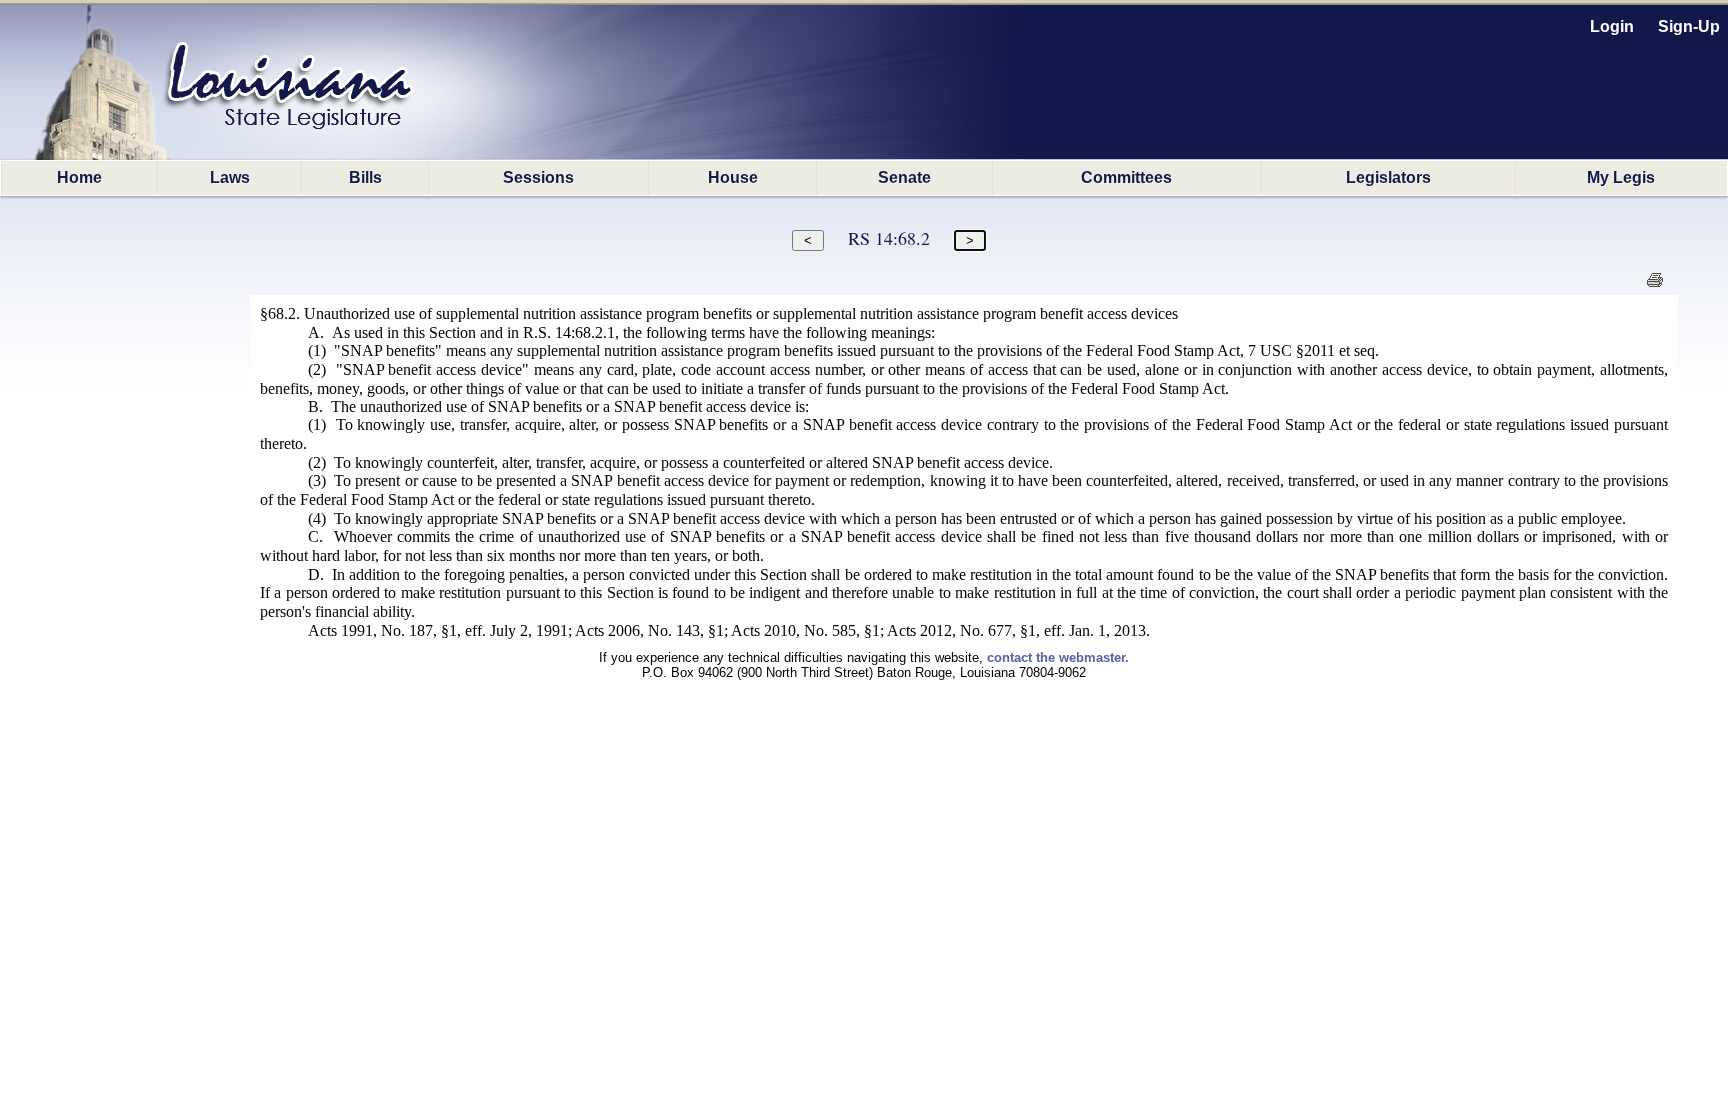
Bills (365, 177)
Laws (230, 177)
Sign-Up (1689, 26)
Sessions (538, 177)
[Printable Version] (1654, 285)
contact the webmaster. (1058, 657)
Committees (1126, 177)
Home (79, 177)
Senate (904, 177)
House (733, 177)
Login (1612, 26)
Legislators (1388, 177)
